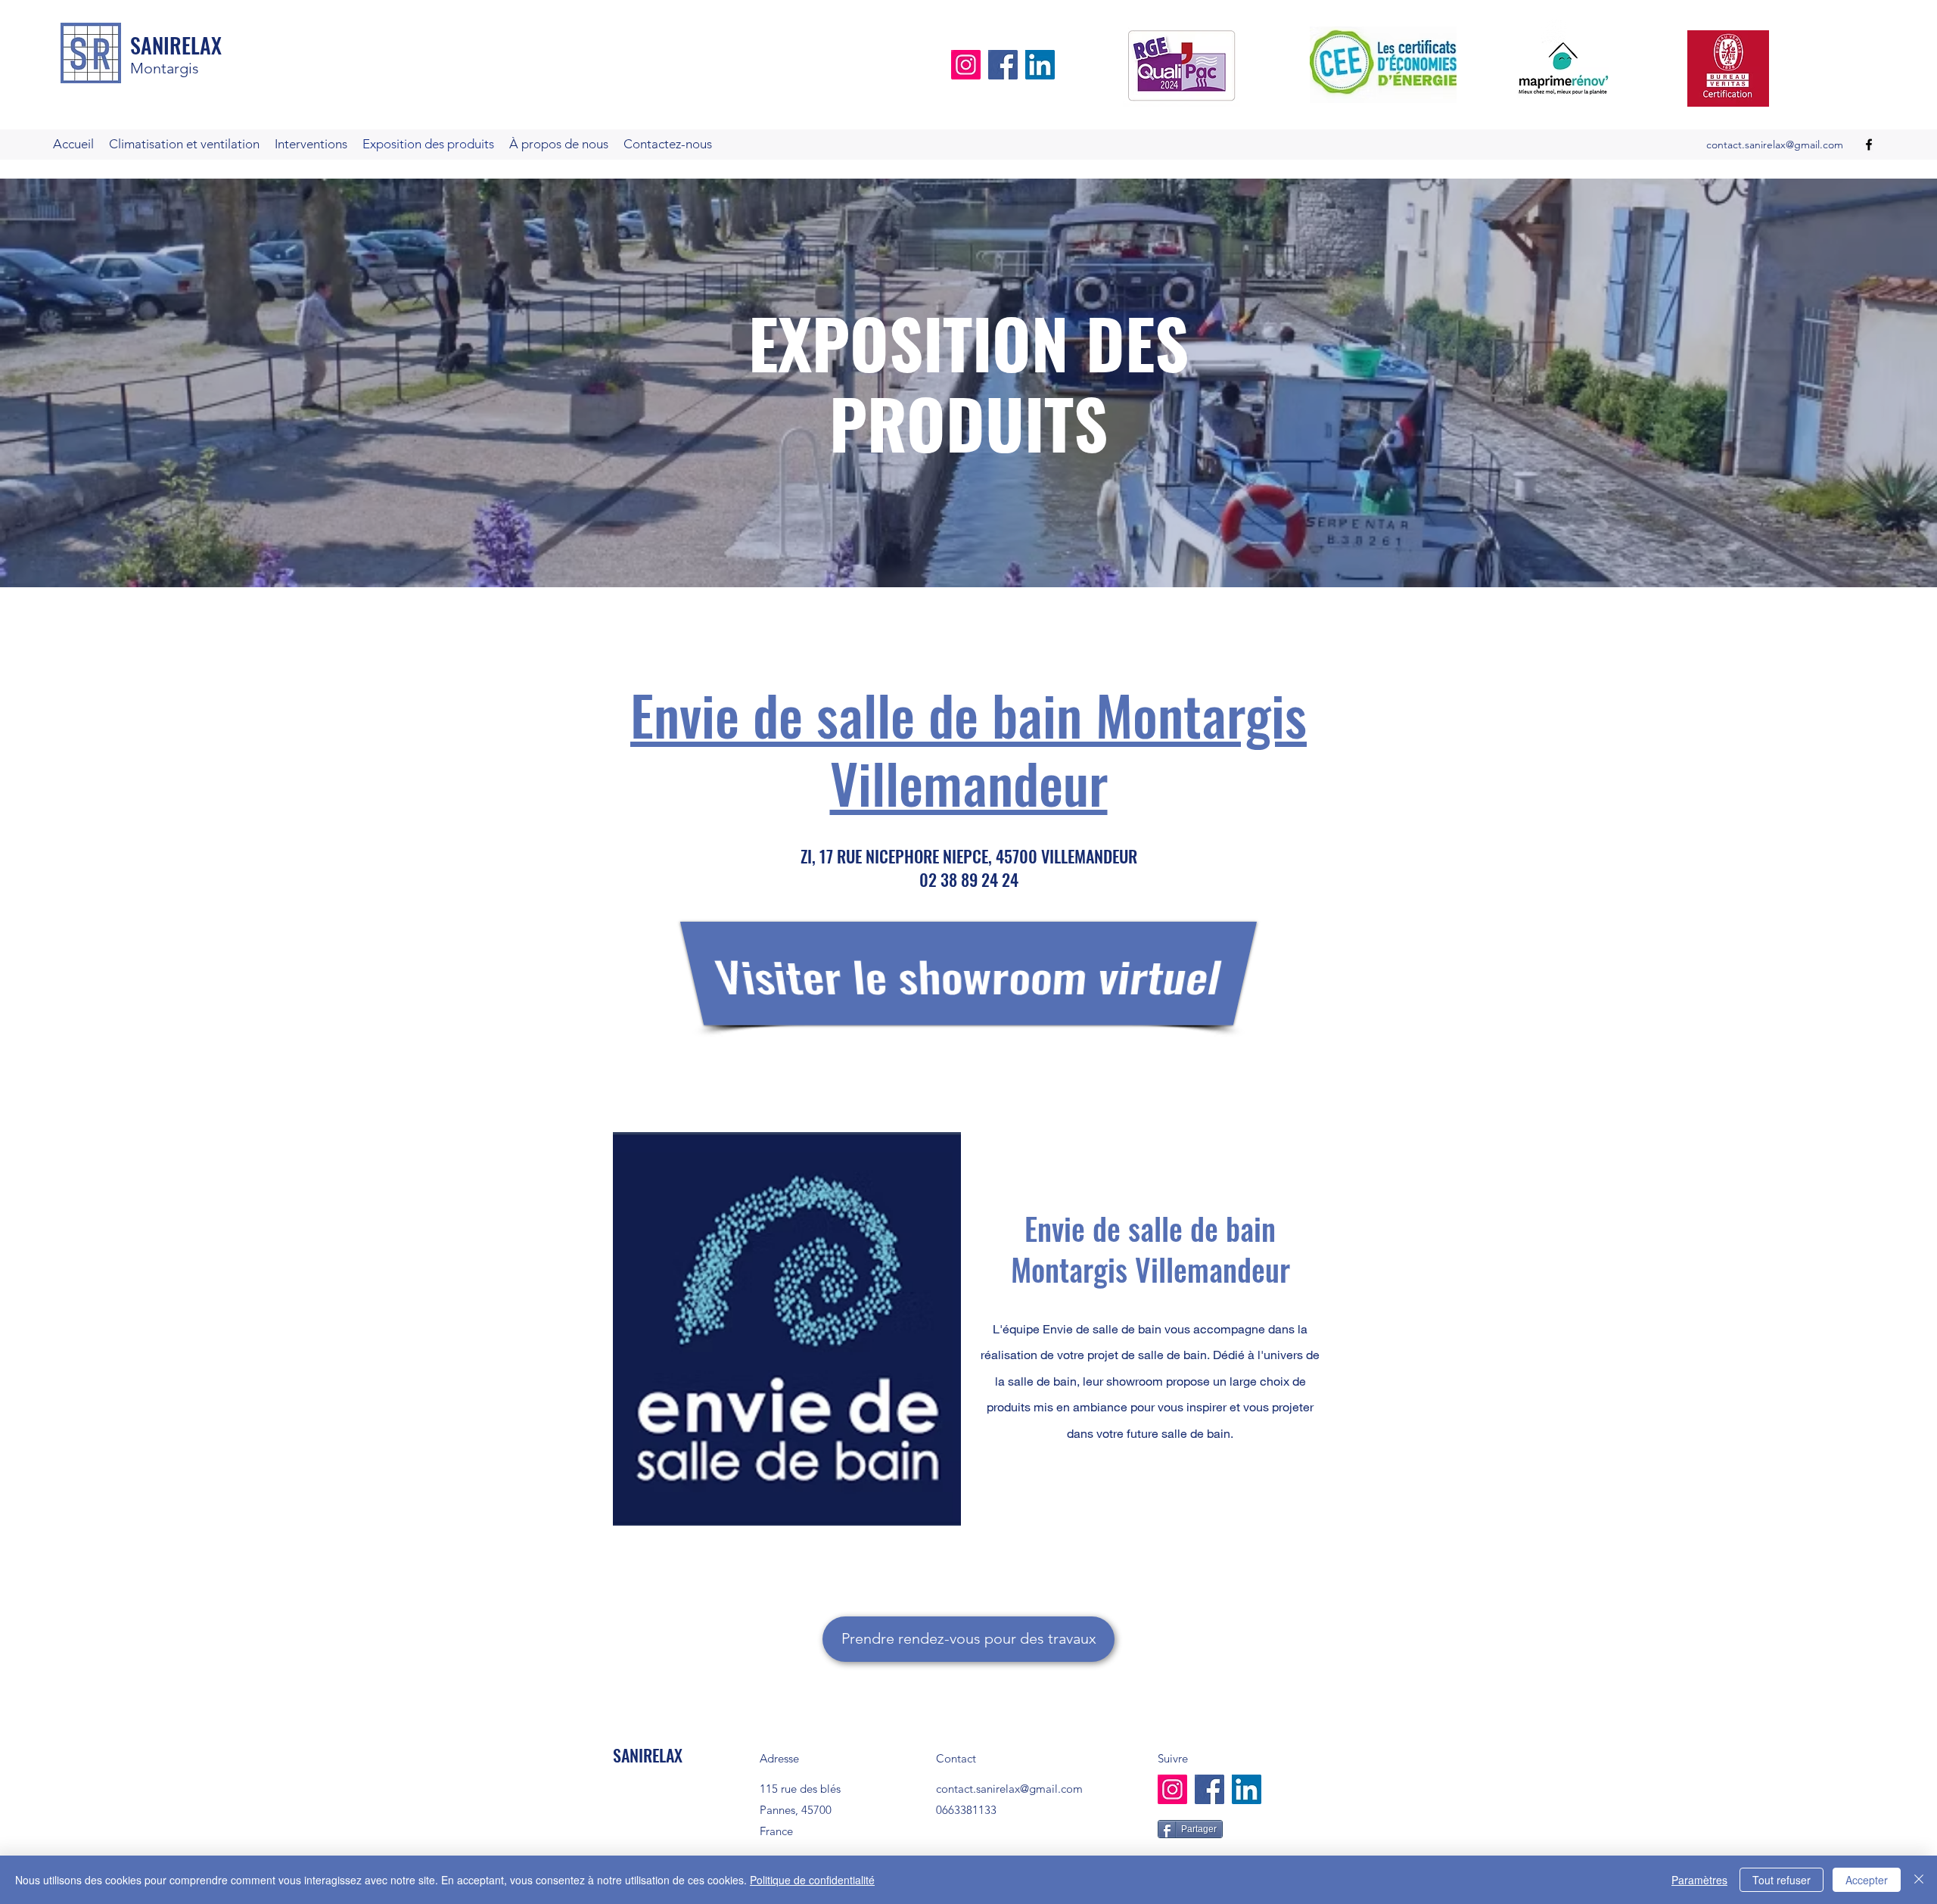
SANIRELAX (176, 45)
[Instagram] (966, 65)
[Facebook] (1003, 65)
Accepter (1867, 1880)
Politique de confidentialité (812, 1880)
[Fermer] (1919, 1880)
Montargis (165, 68)
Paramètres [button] (1699, 1880)
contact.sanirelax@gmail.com (1775, 145)
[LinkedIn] (1040, 65)
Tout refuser (1782, 1880)
